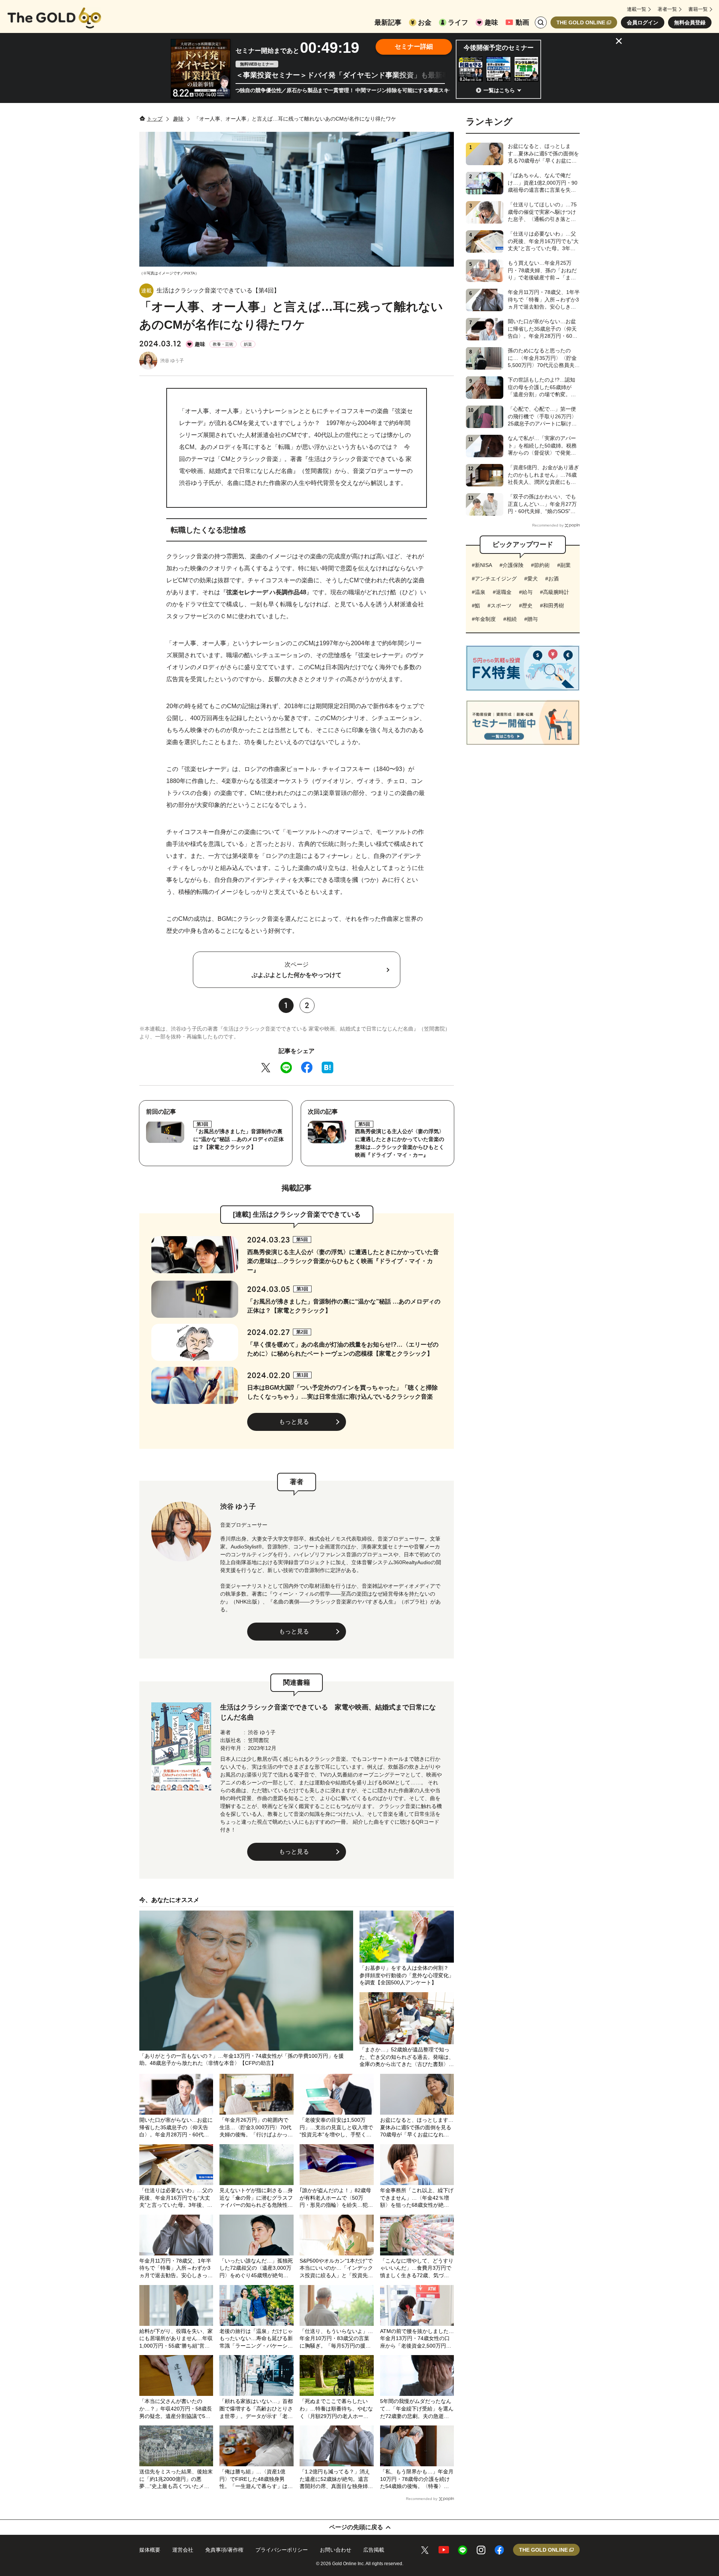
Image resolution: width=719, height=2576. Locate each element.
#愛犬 (531, 579)
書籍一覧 (698, 9)
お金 (425, 22)
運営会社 (183, 2550)
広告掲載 (374, 2550)
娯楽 (248, 344)
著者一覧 (667, 9)
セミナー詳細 (414, 47)
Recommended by (422, 2499)
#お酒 (552, 579)
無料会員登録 (690, 22)
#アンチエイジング (494, 579)
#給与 (526, 592)
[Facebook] (307, 1067)
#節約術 (540, 565)
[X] (266, 1067)
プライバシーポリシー (282, 2550)
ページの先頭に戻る (356, 2527)
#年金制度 (484, 619)
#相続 (510, 619)
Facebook (499, 2550)
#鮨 (476, 606)
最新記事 (388, 22)
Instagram (481, 2550)
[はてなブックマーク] (327, 1067)
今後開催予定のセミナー (499, 48)
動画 (522, 22)
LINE (463, 2550)
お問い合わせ (336, 2550)
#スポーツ (500, 606)
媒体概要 (150, 2550)
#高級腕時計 (555, 592)
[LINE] (286, 1067)
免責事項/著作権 (224, 2550)
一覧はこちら (499, 90)
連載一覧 (637, 9)
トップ (155, 119)
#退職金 (502, 592)
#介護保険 (512, 565)
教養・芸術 (223, 344)
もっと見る (294, 1422)
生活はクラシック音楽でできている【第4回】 (218, 290)
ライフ (458, 22)
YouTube (444, 2550)
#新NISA (482, 565)
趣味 (491, 22)
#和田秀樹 (552, 606)
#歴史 (526, 606)
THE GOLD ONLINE (581, 22)
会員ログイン (643, 22)
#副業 (564, 565)
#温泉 (479, 592)
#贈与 (531, 619)
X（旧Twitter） (425, 2550)
